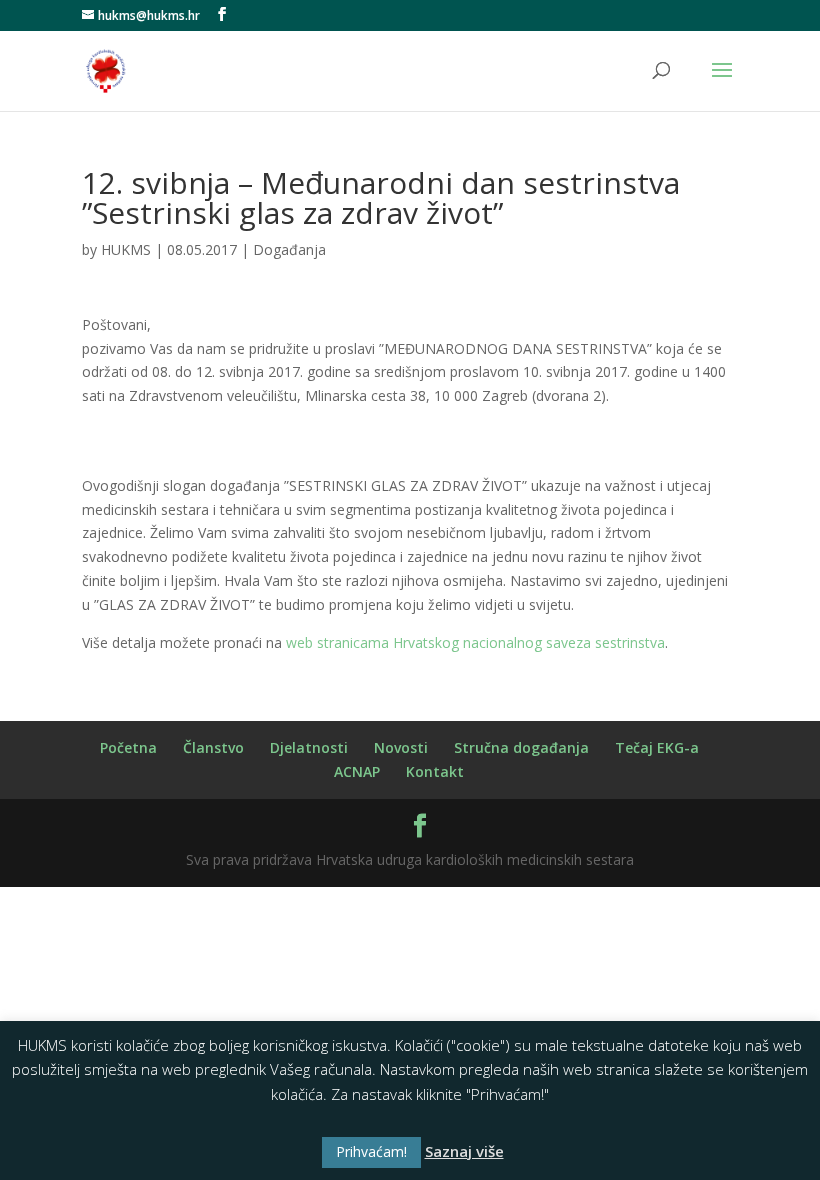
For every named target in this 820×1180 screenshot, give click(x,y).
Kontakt (435, 771)
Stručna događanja (521, 747)
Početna (128, 747)
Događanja (289, 249)
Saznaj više (464, 1151)
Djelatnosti (309, 747)
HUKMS (126, 249)
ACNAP (357, 771)
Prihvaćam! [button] (371, 1151)
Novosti (401, 747)
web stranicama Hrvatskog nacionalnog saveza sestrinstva (475, 642)
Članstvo (213, 747)
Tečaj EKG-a (657, 747)
